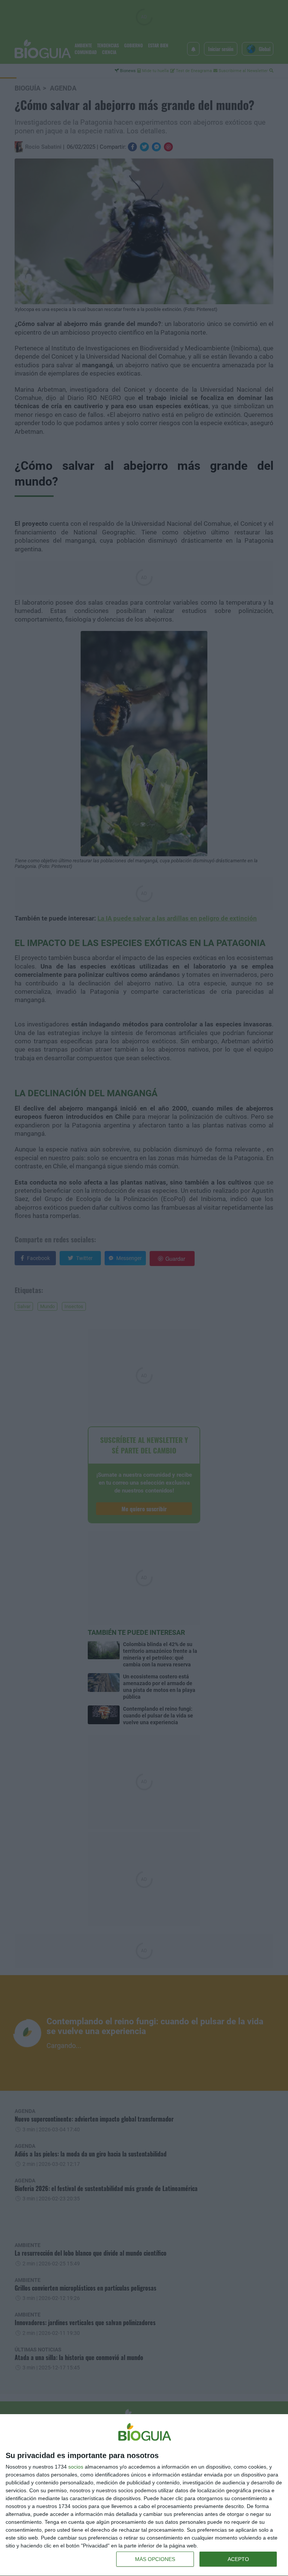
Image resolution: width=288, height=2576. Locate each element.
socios (76, 2467)
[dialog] (144, 2495)
